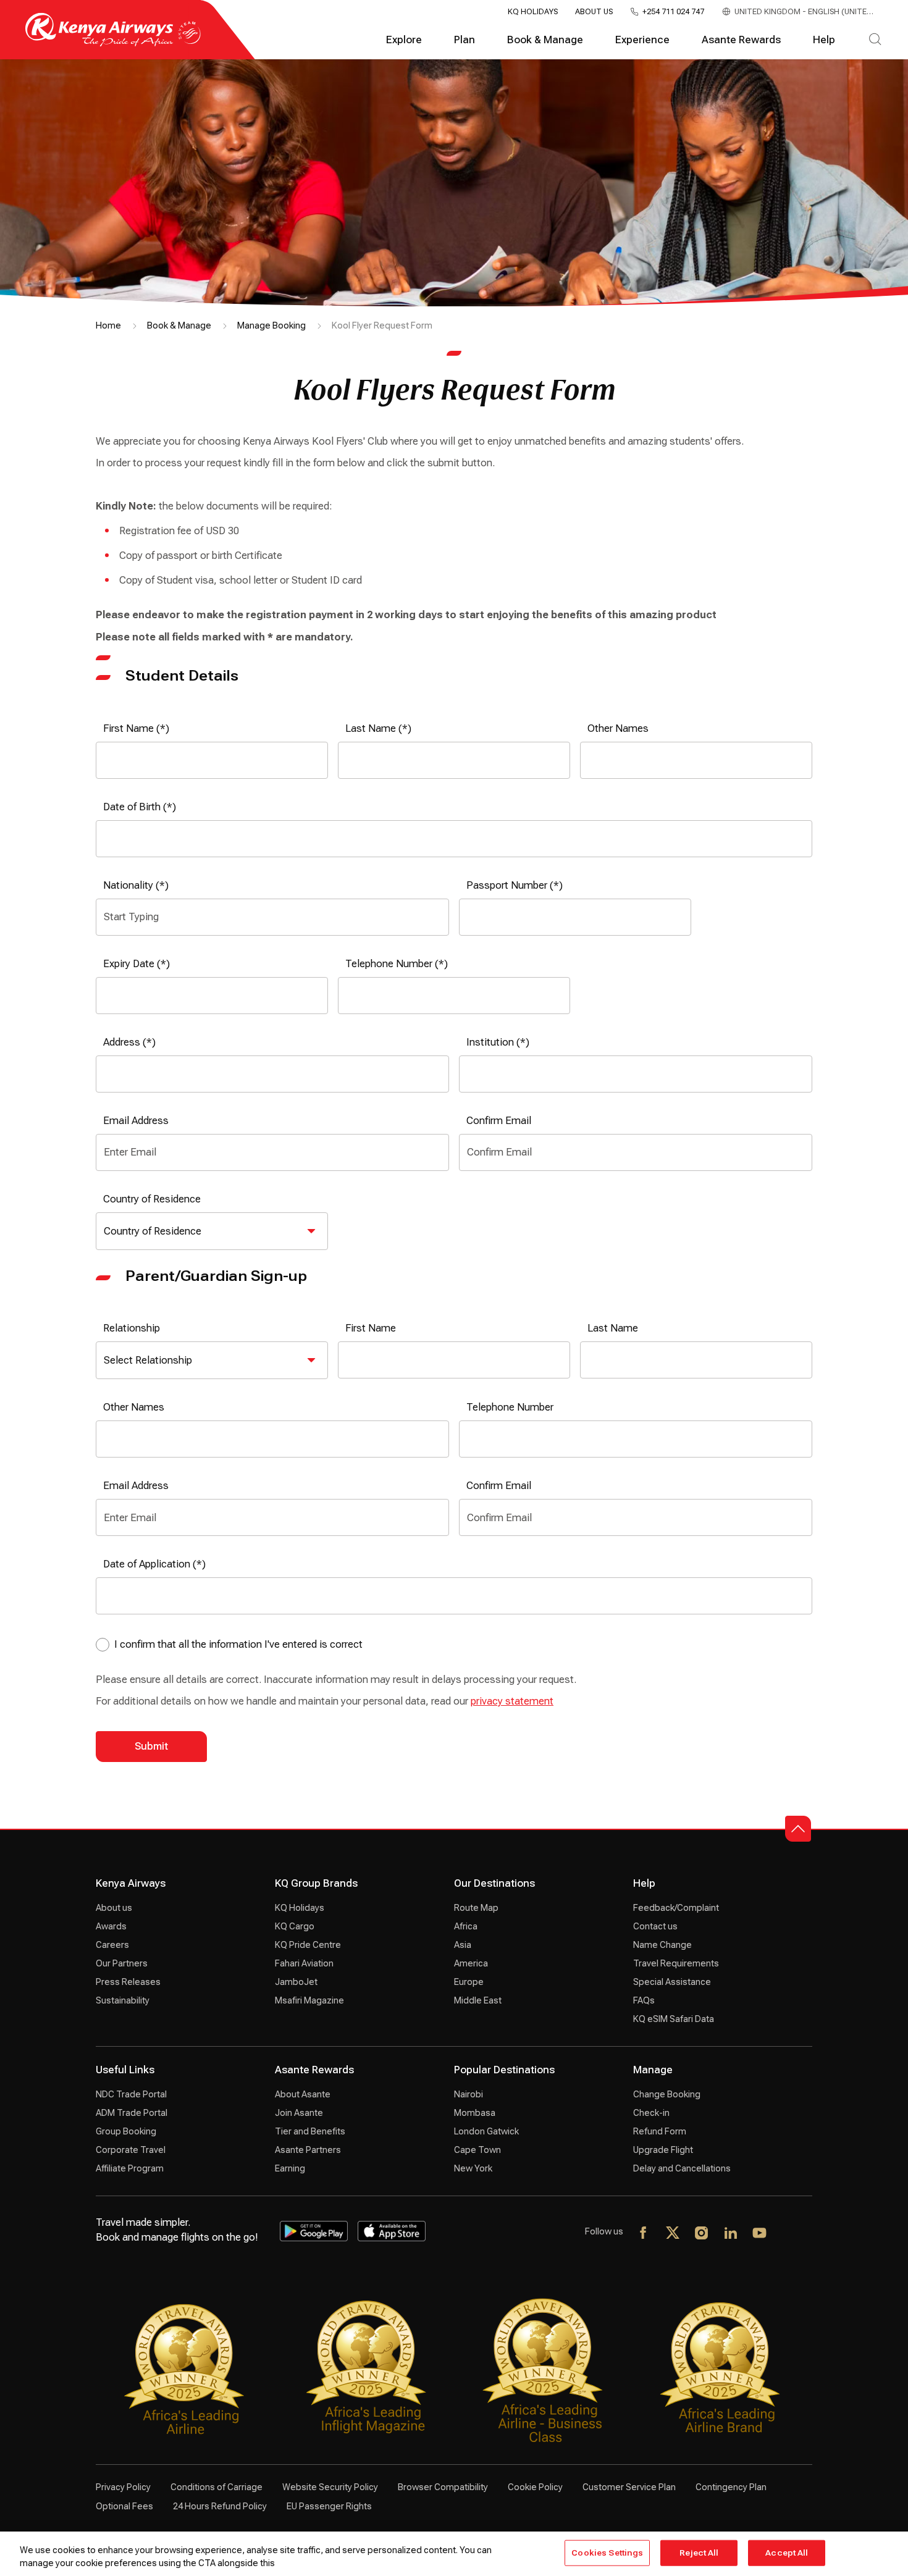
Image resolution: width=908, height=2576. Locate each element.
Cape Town (477, 2150)
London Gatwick (486, 2131)
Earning (290, 2168)
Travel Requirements (676, 1963)
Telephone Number (389, 964)
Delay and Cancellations (682, 2168)
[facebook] (644, 2234)
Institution (490, 1042)
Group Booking (126, 2131)
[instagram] (702, 2234)
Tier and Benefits (310, 2131)
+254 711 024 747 (673, 12)
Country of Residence (152, 1199)
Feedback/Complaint (676, 1908)
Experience (642, 40)
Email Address (136, 1121)
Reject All (699, 2553)
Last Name (371, 728)
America (471, 1963)
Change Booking (667, 2094)
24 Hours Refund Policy (220, 2506)
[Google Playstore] (314, 2231)
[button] (798, 1829)
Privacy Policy (123, 2487)
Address (122, 1042)
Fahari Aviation (304, 1963)
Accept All (787, 2553)
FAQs (644, 2000)
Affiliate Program (130, 2168)
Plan (465, 40)
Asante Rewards (741, 40)
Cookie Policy (535, 2487)
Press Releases (128, 1982)
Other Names (618, 728)
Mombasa (475, 2113)
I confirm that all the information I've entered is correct (238, 1644)
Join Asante (299, 2113)
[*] (789, 2234)
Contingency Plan (731, 2487)
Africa (466, 1926)
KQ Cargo (295, 1926)
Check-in (651, 2113)
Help (824, 40)
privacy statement (512, 1701)
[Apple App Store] (392, 2231)
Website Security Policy (330, 2487)
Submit (151, 1746)
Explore (404, 40)
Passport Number (507, 885)
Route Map (476, 1908)
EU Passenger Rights (329, 2506)
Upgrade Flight (663, 2150)
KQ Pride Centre (308, 1945)
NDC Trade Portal (131, 2094)
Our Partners (122, 1963)
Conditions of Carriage (216, 2487)
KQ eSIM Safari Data (674, 2019)
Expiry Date (129, 964)
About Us (594, 12)
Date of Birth (132, 807)
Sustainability (123, 2000)
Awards (111, 1926)
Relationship (132, 1328)
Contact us (655, 1926)
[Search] (875, 40)
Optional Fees (124, 2506)
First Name (128, 728)
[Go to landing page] (113, 44)
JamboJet (296, 1982)
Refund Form (660, 2131)
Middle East (478, 2000)
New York (473, 2168)
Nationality (128, 885)
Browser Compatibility (443, 2487)
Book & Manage (545, 40)
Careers (112, 1945)
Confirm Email (499, 1121)
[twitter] (673, 2234)
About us (114, 1908)
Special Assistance (672, 1982)
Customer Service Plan (629, 2487)
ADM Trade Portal (132, 2113)
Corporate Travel (131, 2150)
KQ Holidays (533, 12)
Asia (463, 1945)
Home (108, 325)
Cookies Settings (607, 2553)
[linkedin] (731, 2234)
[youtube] (760, 2234)
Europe (469, 1982)
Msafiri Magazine (309, 2000)
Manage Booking (271, 325)
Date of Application (147, 1564)
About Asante (303, 2094)
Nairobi (469, 2094)
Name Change (662, 1945)
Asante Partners (308, 2150)
